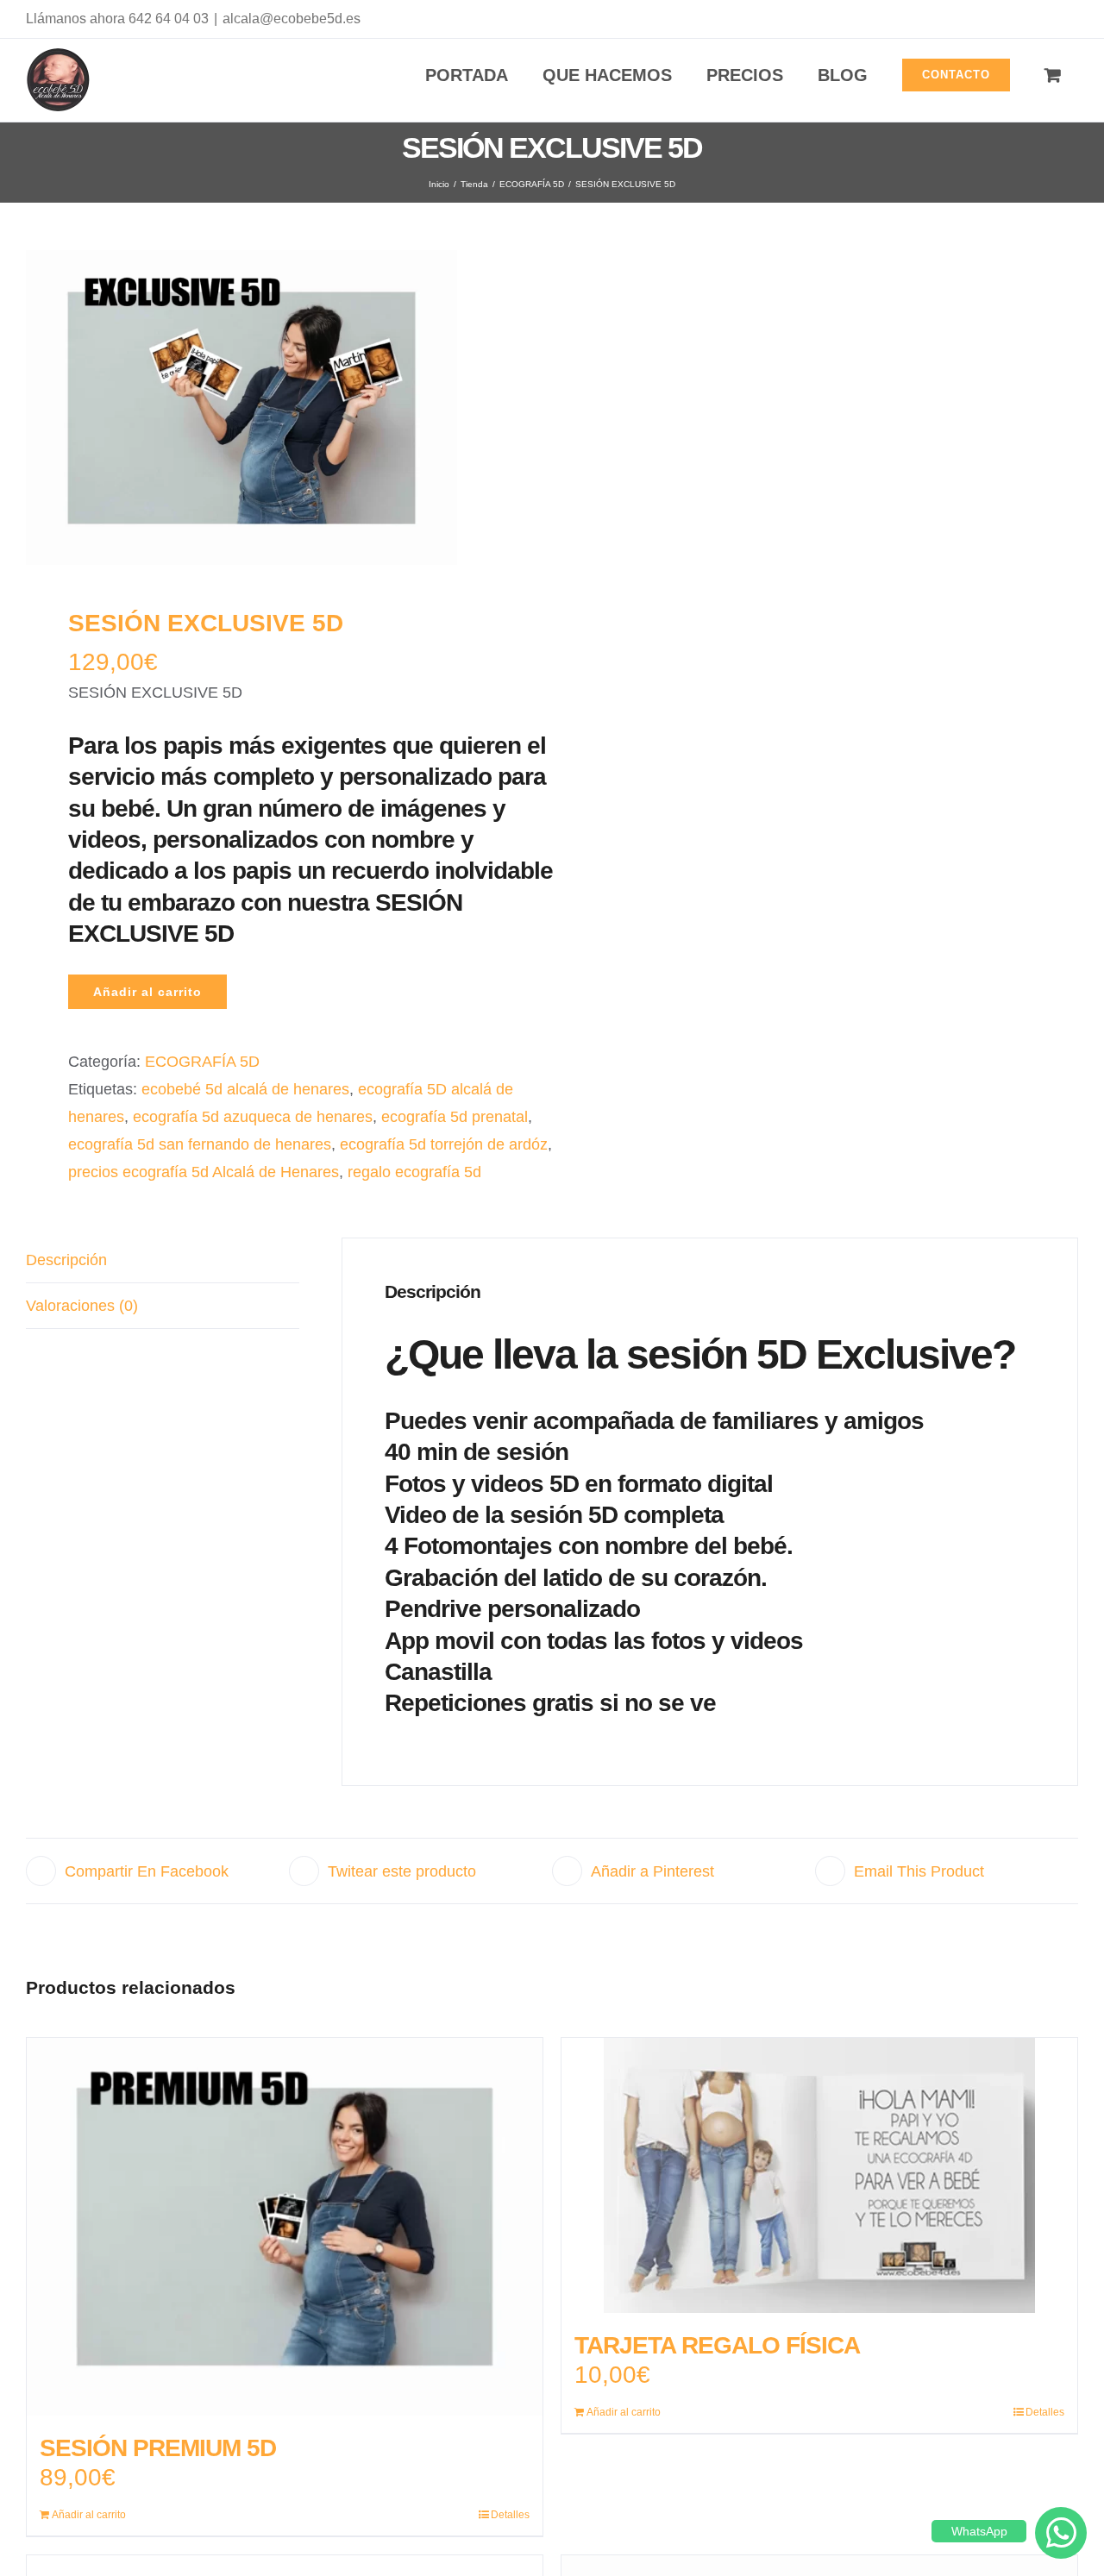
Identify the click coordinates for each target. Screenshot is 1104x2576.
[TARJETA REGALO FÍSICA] (819, 2175)
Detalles (510, 2515)
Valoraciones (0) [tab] (82, 1306)
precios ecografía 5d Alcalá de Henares (204, 1172)
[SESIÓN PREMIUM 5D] (285, 2227)
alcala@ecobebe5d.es (292, 19)
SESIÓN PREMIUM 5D (158, 2448)
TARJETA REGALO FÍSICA (717, 2345)
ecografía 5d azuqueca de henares (253, 1117)
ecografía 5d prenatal (455, 1117)
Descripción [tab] (66, 1260)
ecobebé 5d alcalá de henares (245, 1089)
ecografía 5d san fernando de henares (200, 1144)
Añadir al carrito (147, 992)
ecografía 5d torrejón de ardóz (444, 1144)
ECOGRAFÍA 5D (202, 1062)
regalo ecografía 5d (414, 1172)
